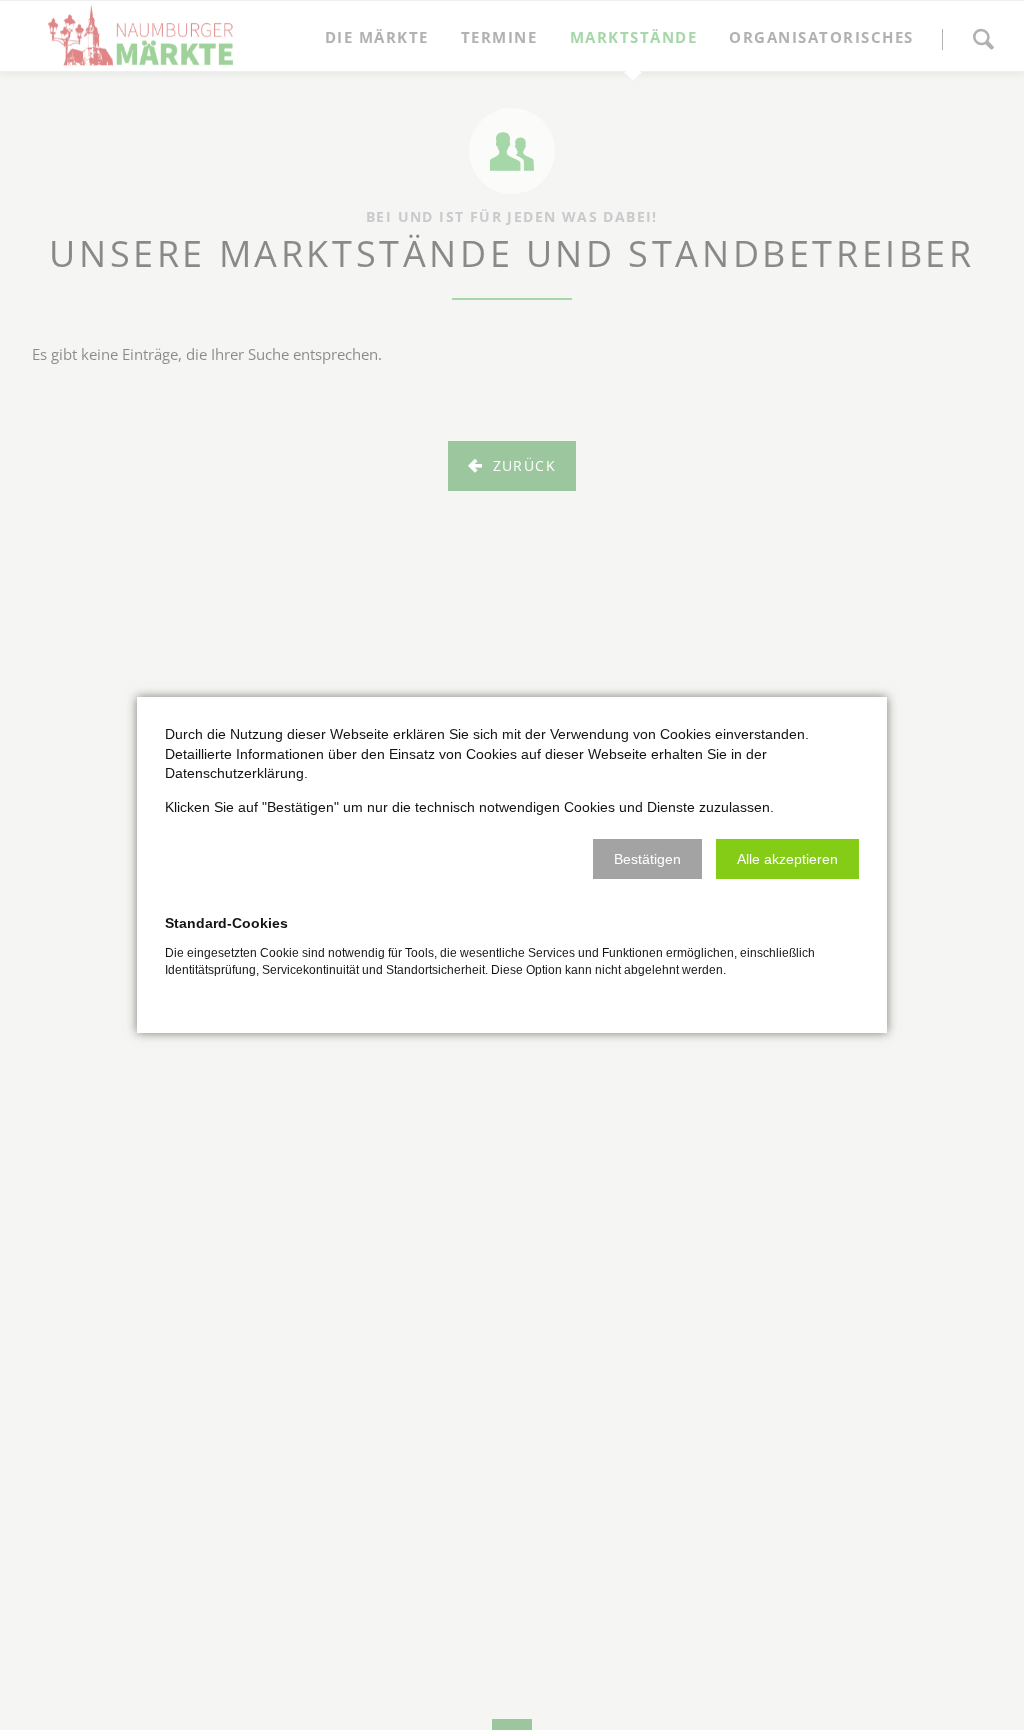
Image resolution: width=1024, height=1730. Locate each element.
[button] (647, 859)
